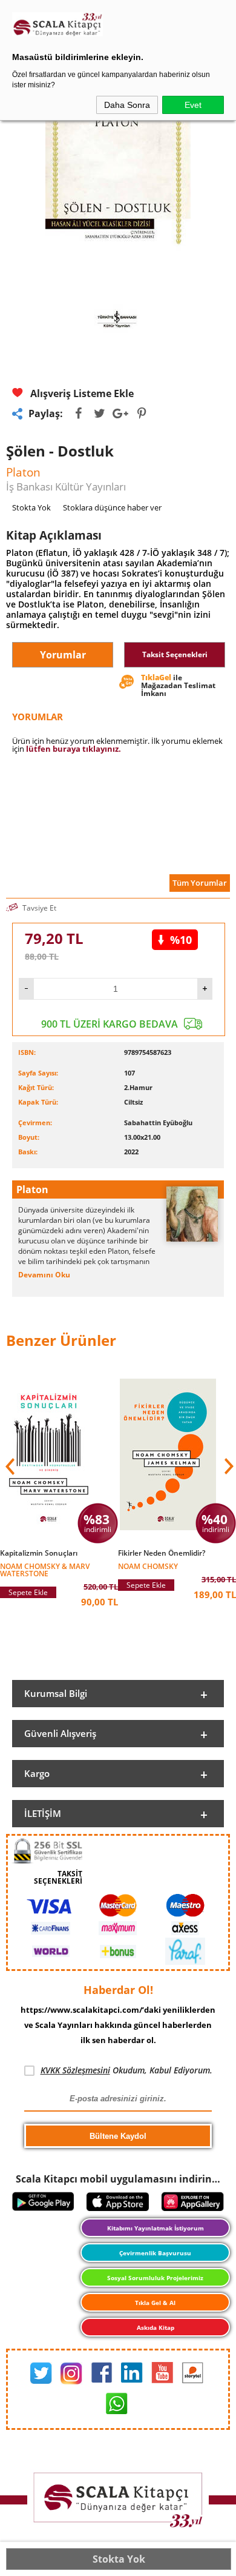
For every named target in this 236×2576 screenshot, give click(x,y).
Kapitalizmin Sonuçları (39, 1553)
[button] (228, 1467)
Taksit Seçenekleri (175, 654)
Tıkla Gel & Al (155, 2303)
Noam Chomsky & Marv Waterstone (45, 1569)
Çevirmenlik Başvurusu (155, 2253)
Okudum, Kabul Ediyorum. (126, 2070)
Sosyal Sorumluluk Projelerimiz (155, 2278)
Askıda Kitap (156, 2327)
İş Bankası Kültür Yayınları (66, 487)
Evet (193, 105)
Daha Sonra (127, 105)
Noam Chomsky (148, 1566)
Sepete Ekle (28, 1592)
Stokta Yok (119, 2559)
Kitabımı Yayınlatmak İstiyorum (156, 2228)
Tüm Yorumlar (200, 883)
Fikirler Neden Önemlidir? (162, 1553)
